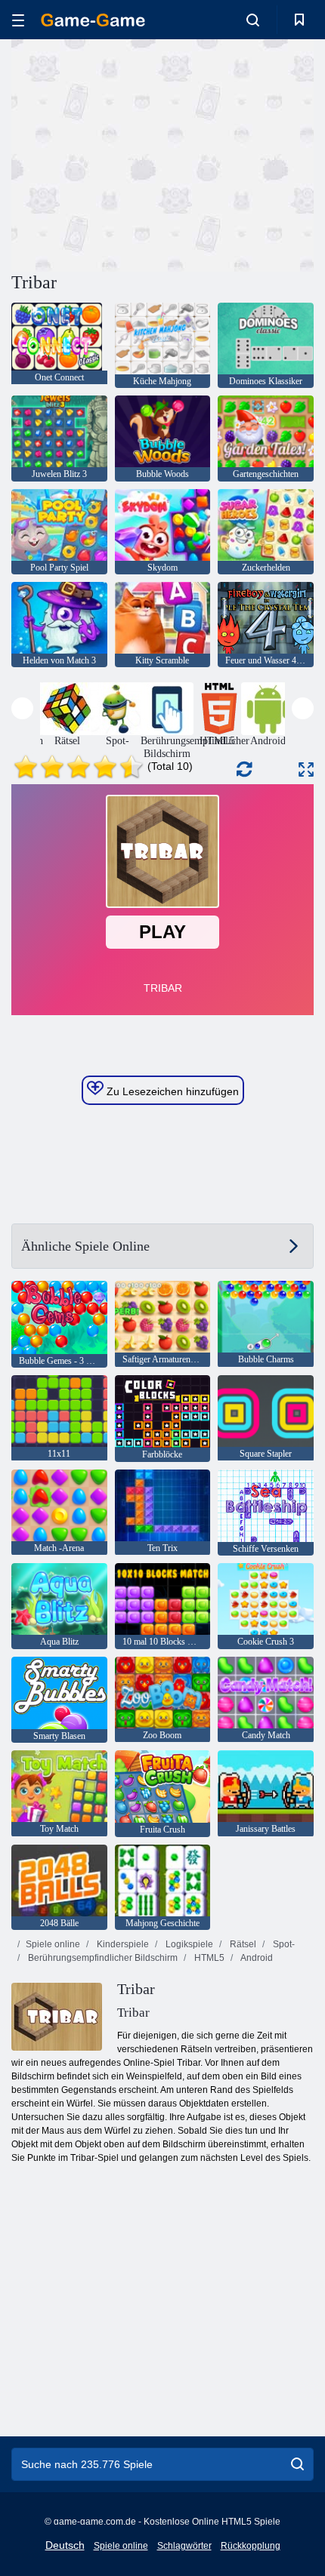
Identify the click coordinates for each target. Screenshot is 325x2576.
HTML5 (208, 1958)
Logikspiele (188, 1944)
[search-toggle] (253, 20)
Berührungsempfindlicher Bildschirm (102, 1958)
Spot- (283, 1944)
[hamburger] (18, 20)
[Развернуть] (306, 769)
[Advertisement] (139, 153)
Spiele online (53, 1944)
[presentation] (22, 708)
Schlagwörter (184, 2546)
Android (256, 1958)
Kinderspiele (122, 1944)
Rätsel (242, 1944)
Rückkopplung (251, 2546)
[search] (297, 2464)
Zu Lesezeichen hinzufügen (171, 1091)
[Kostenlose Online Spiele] (93, 20)
